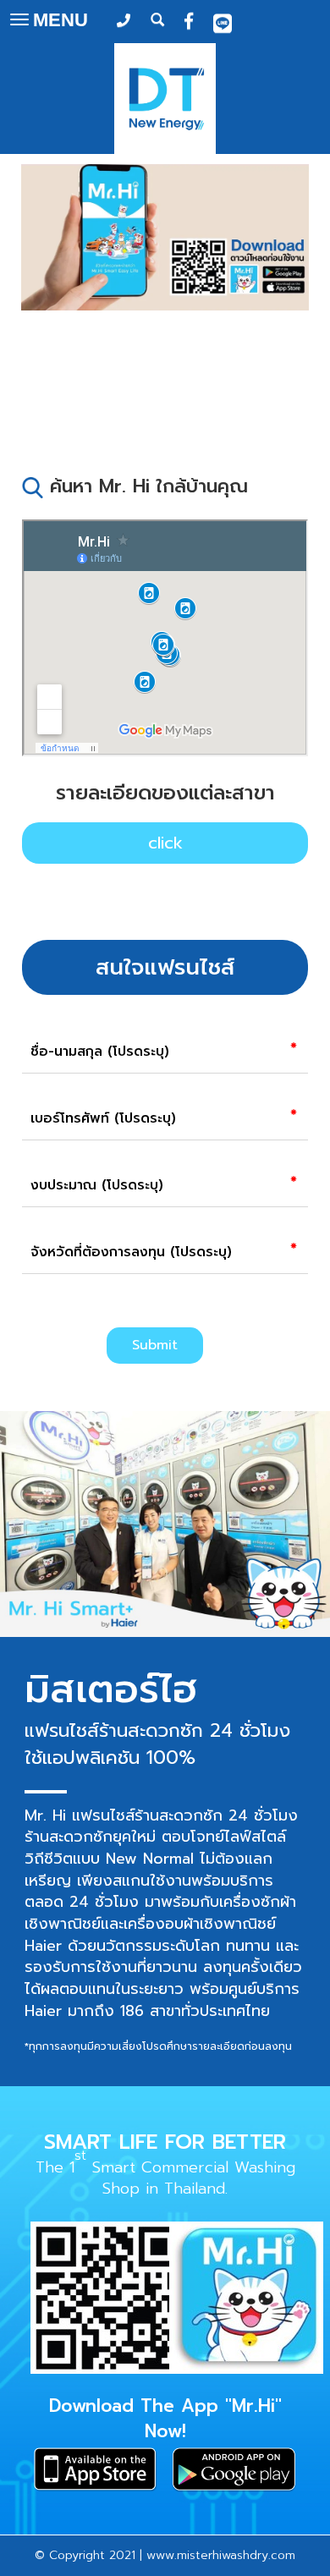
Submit (155, 1345)
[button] (43, 291)
